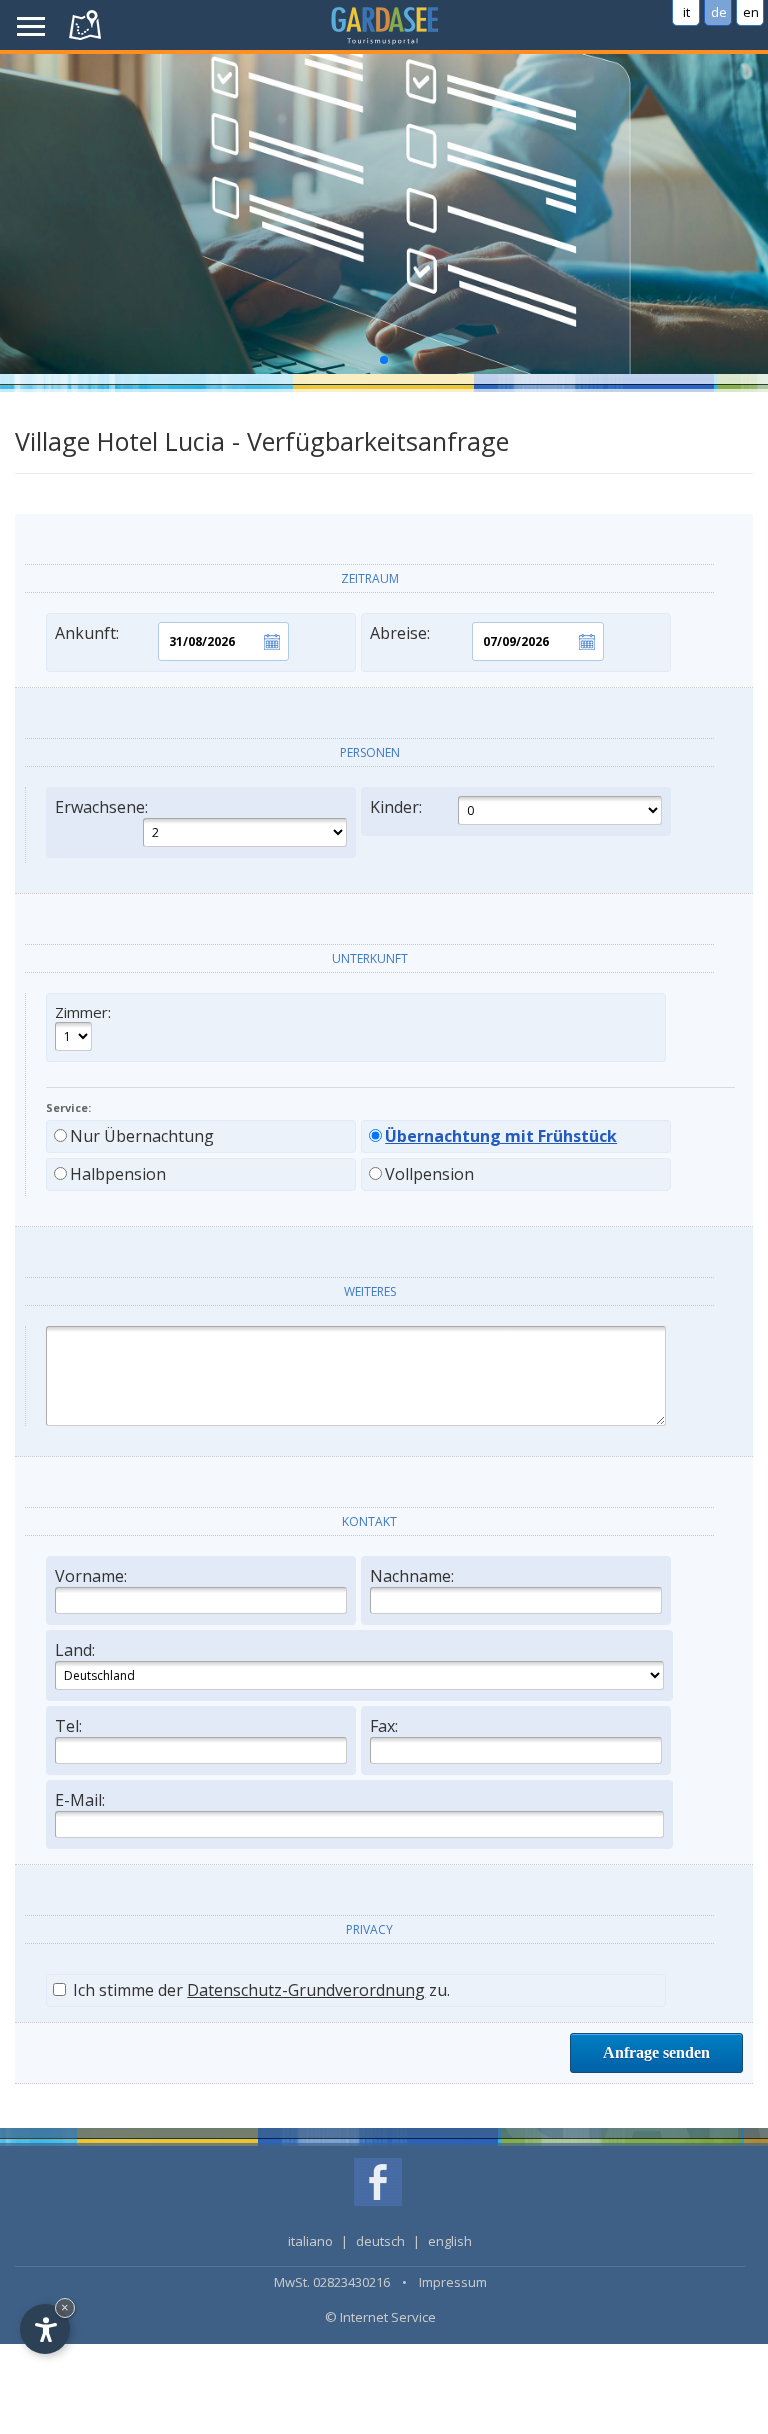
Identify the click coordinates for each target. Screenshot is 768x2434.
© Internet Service (380, 2317)
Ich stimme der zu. (259, 1990)
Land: (75, 1650)
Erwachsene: (101, 807)
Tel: (68, 1726)
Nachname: (412, 1576)
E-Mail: (80, 1800)
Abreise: (400, 633)
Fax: (384, 1726)
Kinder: (396, 807)
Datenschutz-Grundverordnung (306, 1990)
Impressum (453, 2282)
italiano (310, 2241)
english (450, 2241)
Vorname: (91, 1576)
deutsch (380, 2241)
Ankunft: (87, 633)
